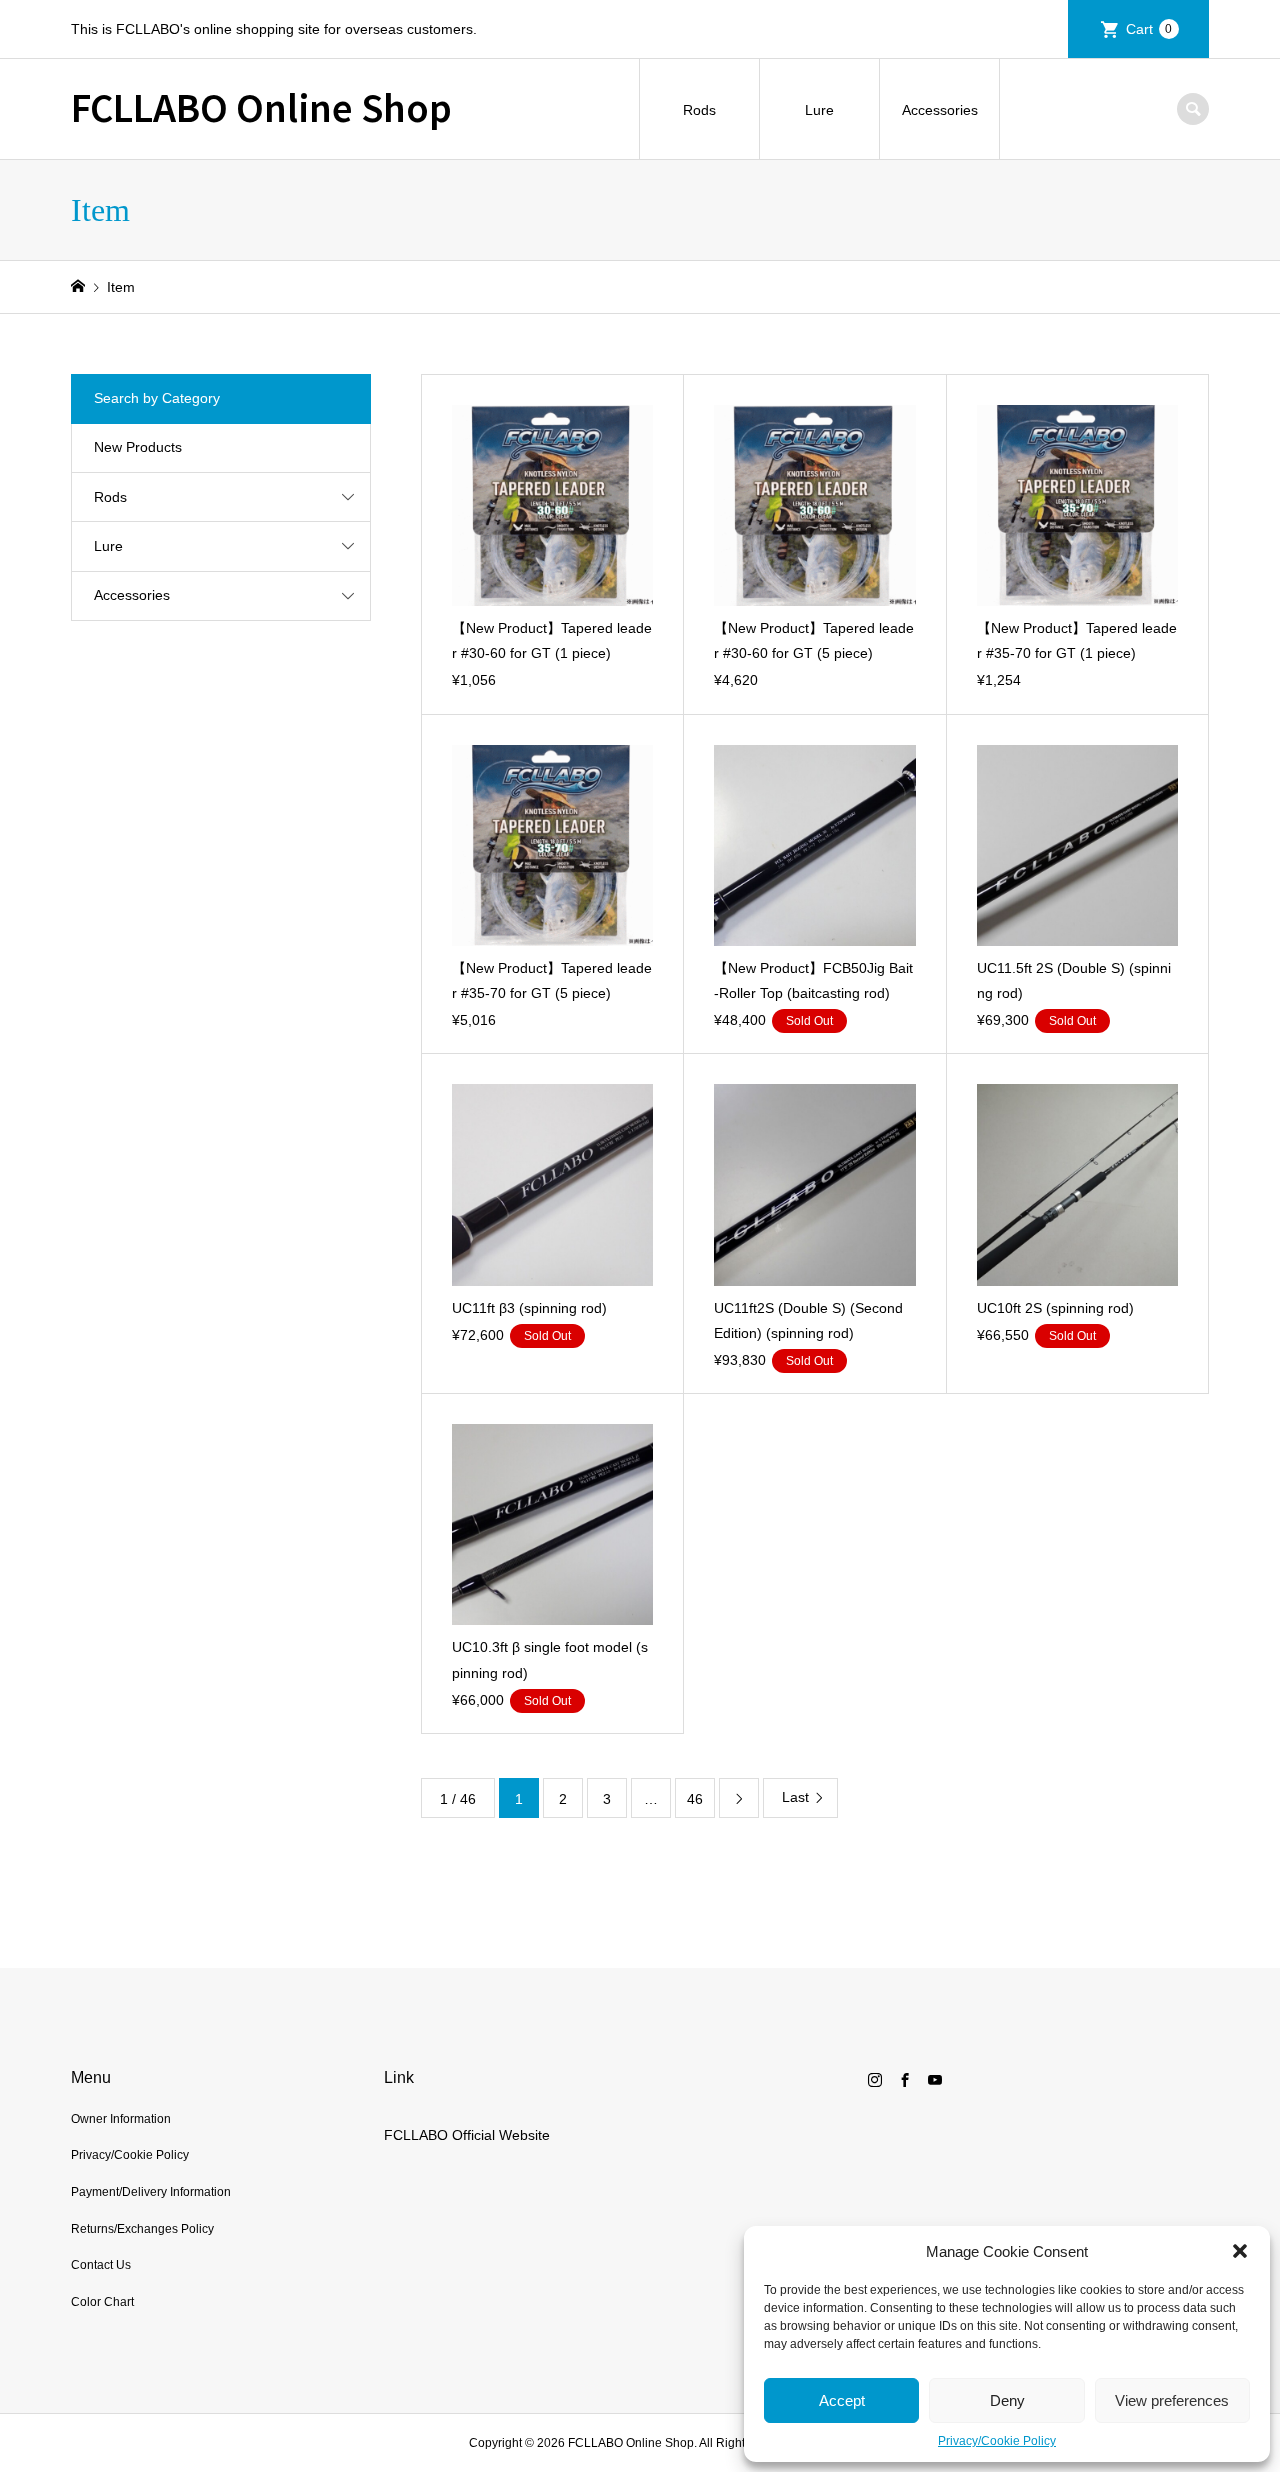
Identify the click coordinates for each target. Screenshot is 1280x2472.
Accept (842, 2400)
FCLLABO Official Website (467, 2135)
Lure (819, 110)
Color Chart (102, 2302)
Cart (1149, 29)
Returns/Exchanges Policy (142, 2229)
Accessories (940, 110)
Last (795, 1797)
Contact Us (101, 2265)
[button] (1240, 2251)
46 (695, 1799)
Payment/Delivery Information (151, 2192)
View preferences (1172, 2400)
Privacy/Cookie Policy (997, 2441)
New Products (138, 447)
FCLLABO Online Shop (261, 106)
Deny (1007, 2400)
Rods (699, 110)
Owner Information (121, 2119)
